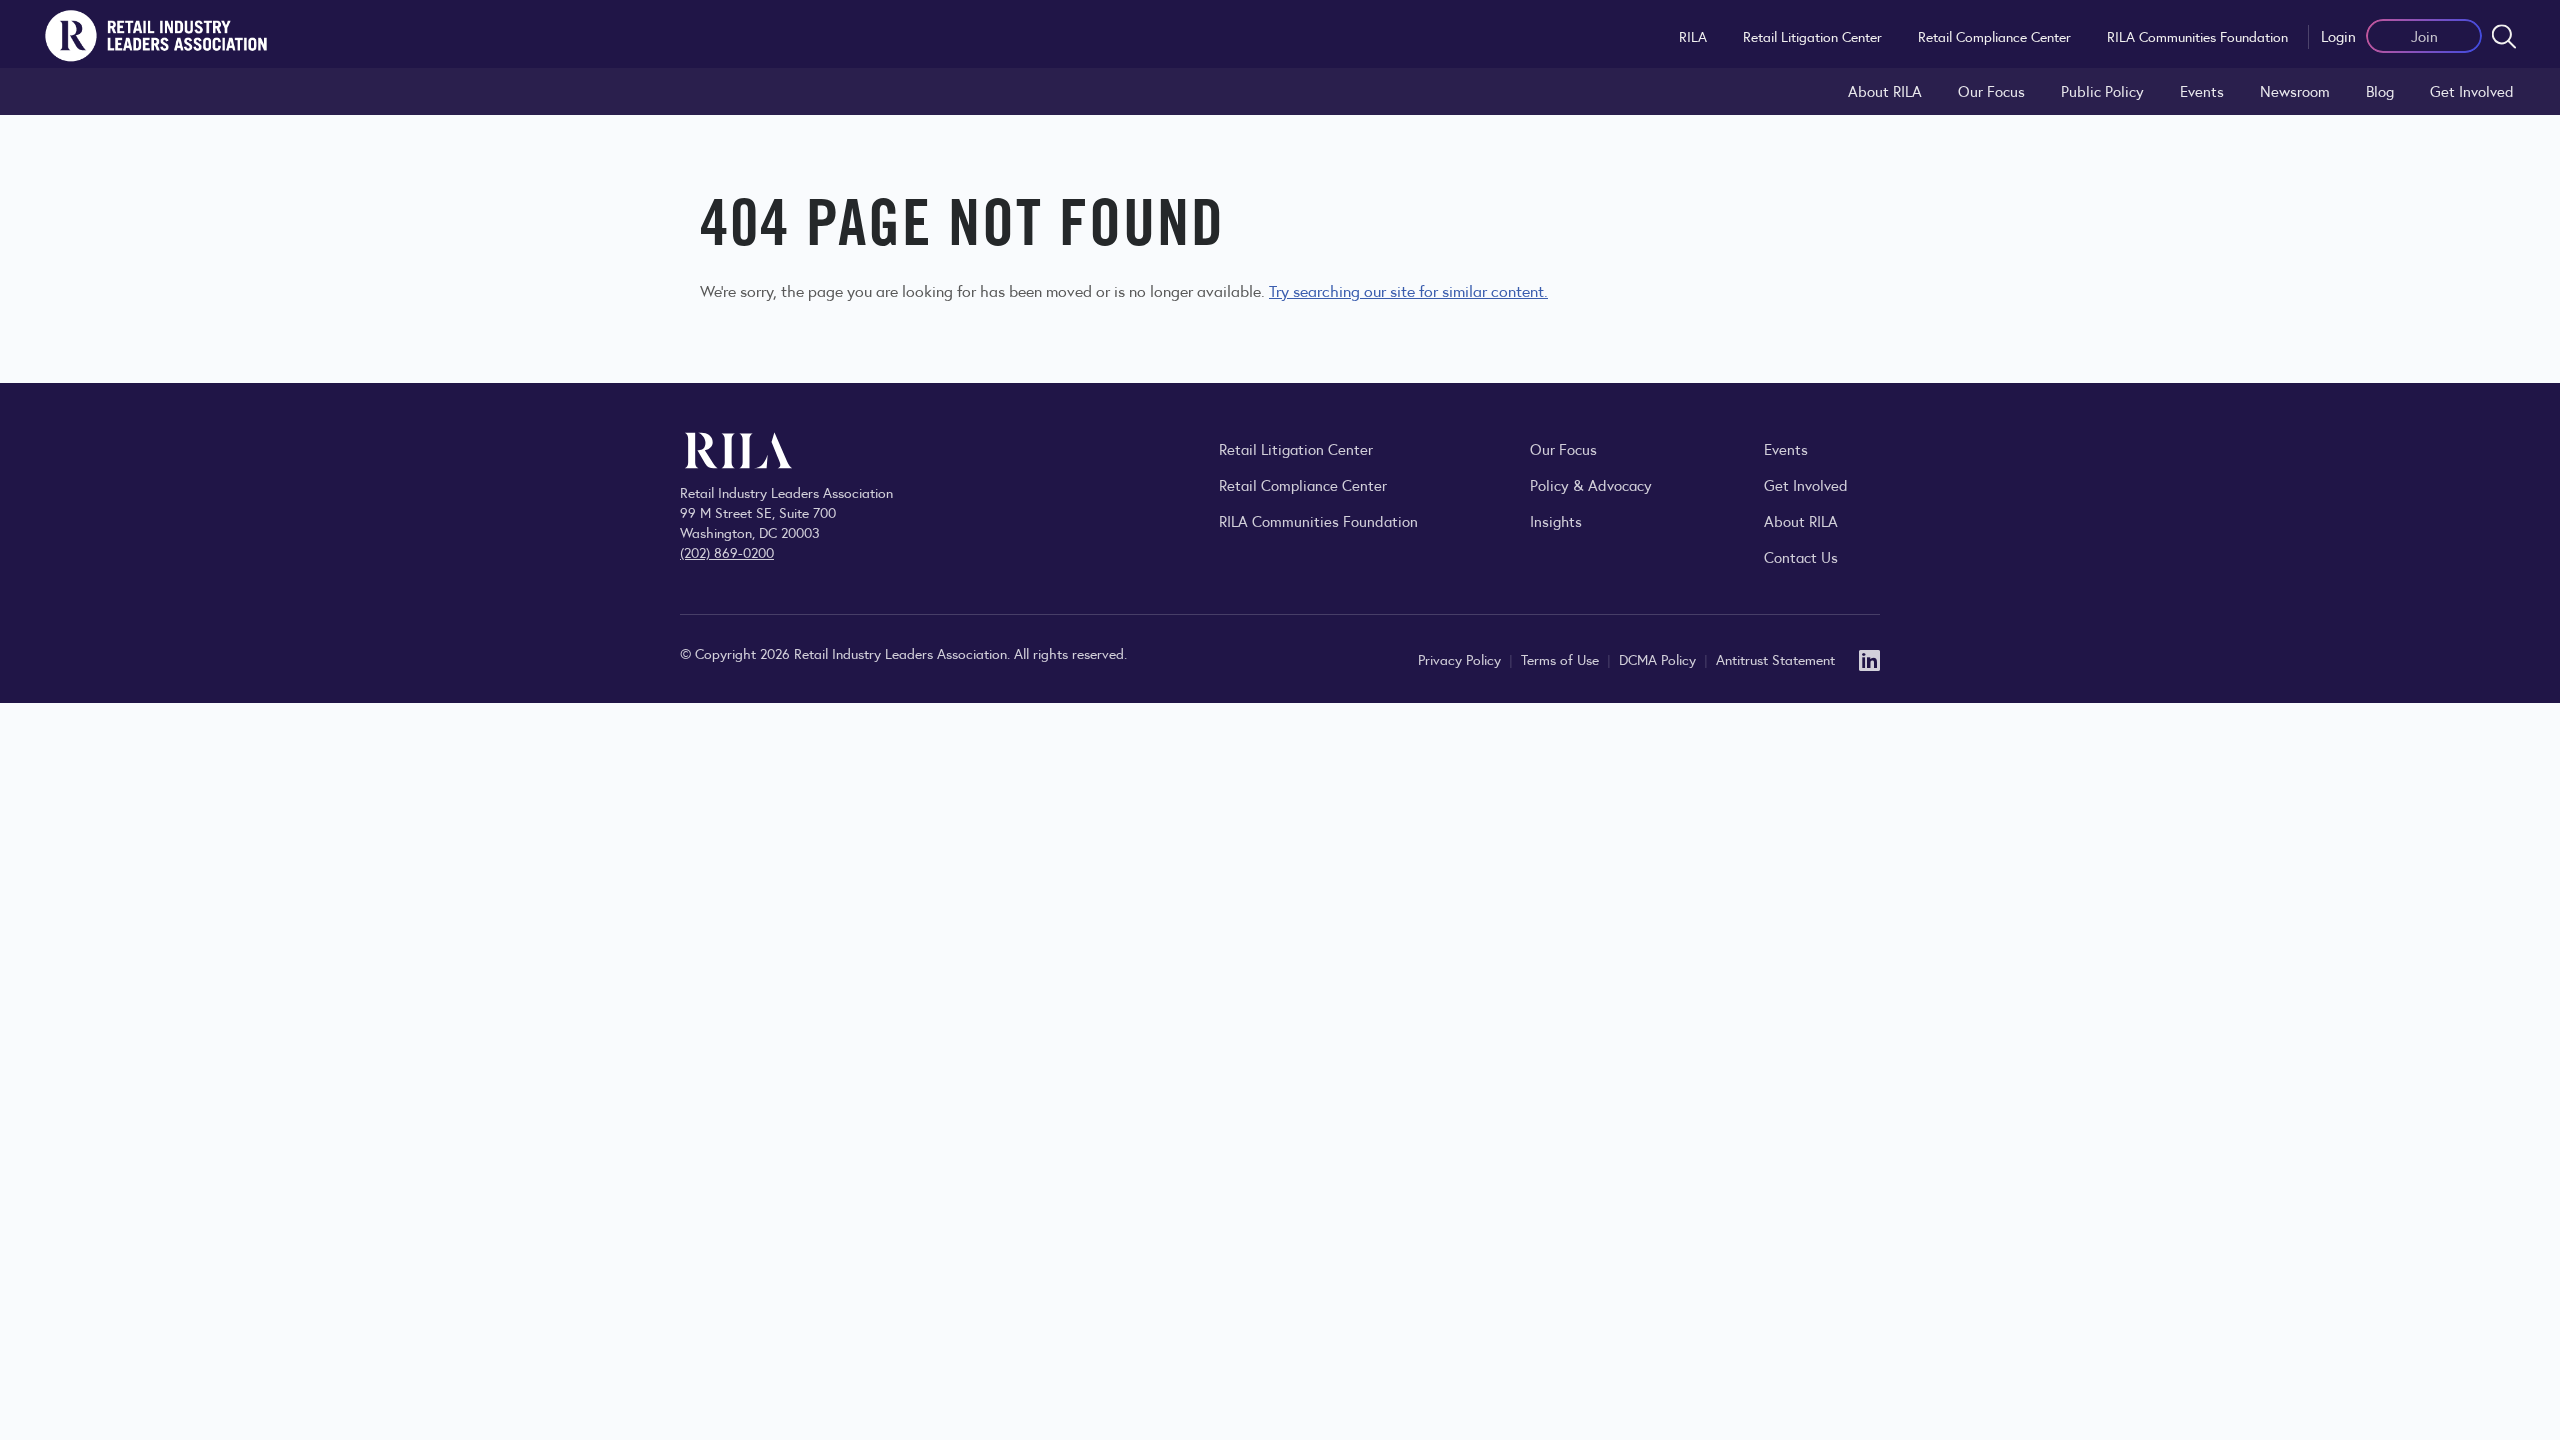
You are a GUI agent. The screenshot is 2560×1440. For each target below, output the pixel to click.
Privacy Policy (1461, 659)
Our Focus (1991, 90)
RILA (1693, 36)
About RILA (1885, 90)
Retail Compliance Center (1994, 36)
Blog (2380, 90)
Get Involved (2472, 90)
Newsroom (2295, 90)
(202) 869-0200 (727, 552)
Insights (1556, 520)
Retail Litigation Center (1812, 36)
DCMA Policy (1659, 659)
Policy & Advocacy (1591, 484)
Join (2424, 35)
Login (2338, 35)
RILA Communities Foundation (2197, 36)
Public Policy (2102, 90)
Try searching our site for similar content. (1408, 290)
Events (2202, 90)
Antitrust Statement (1775, 659)
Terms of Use (1562, 659)
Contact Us (1801, 556)
